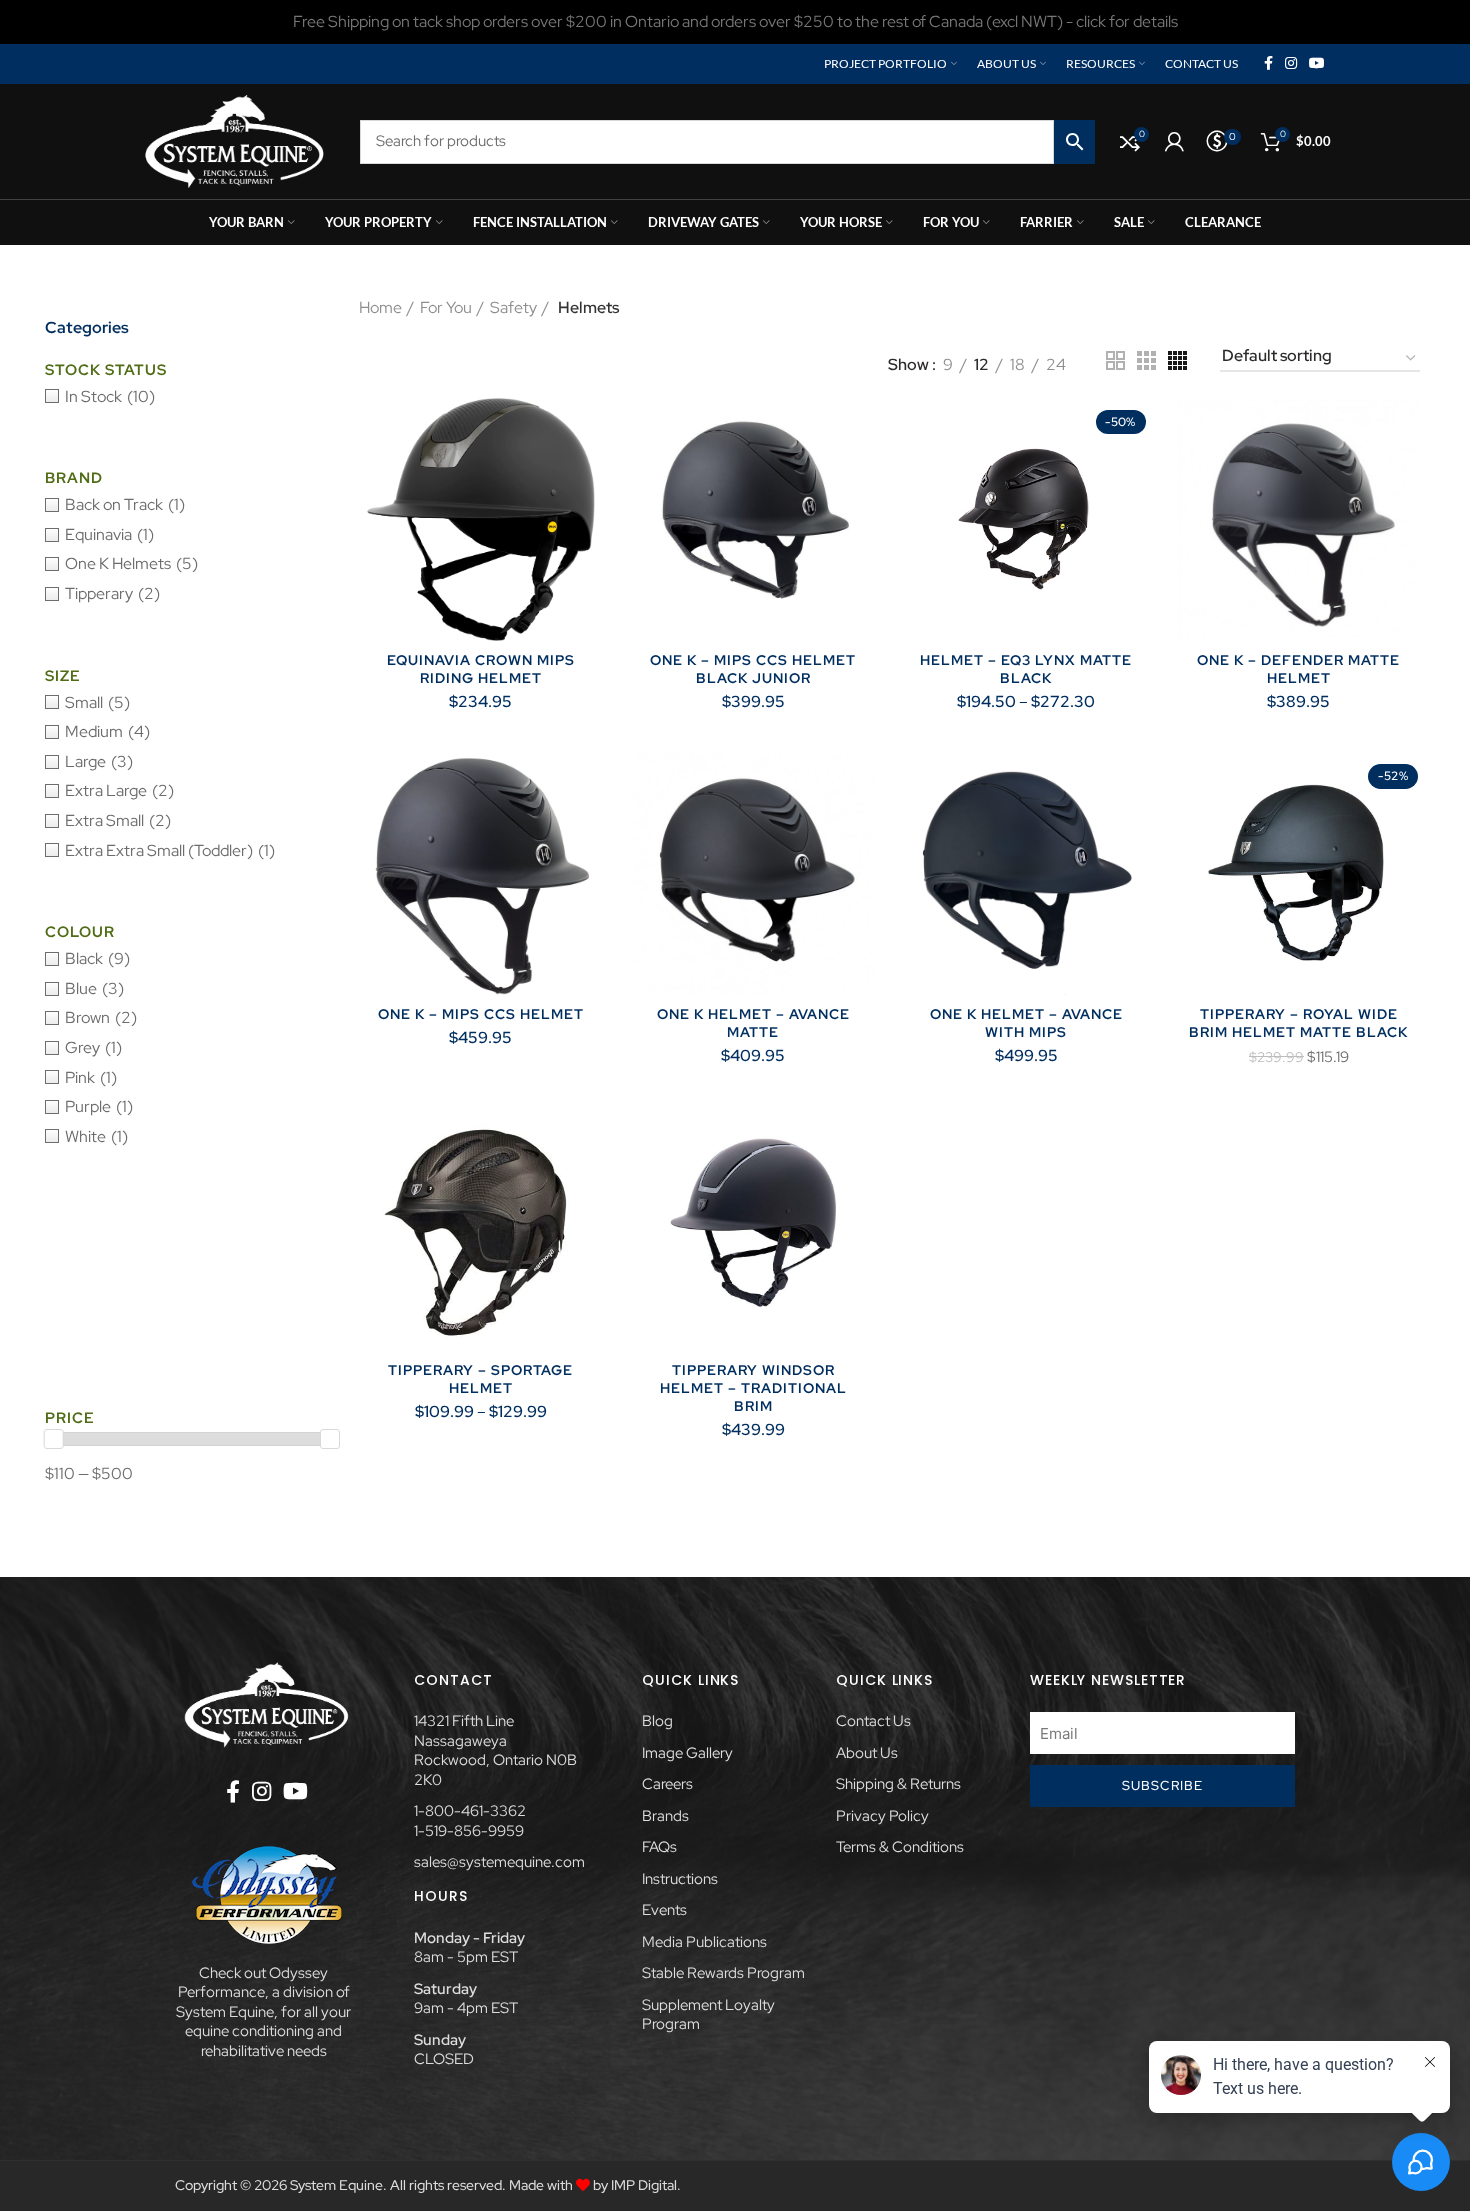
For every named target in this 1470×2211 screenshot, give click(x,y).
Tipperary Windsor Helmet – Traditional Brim (753, 1388)
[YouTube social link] (1317, 64)
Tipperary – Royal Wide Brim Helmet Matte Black (1298, 1023)
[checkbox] (192, 397)
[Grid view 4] (1177, 360)
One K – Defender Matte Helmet (1298, 669)
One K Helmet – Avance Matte (753, 1023)
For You (446, 307)
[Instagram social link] (1291, 64)
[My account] (1174, 142)
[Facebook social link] (1268, 64)
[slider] (54, 1439)
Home (380, 307)
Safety (513, 307)
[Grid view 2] (1115, 360)
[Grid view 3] (1146, 360)
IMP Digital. (646, 2185)
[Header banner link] (735, 22)
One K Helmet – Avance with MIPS (1026, 1023)
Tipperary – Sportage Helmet (480, 1379)
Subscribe (1163, 1785)
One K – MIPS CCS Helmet (481, 1014)
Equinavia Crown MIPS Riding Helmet (481, 669)
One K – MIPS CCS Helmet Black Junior (753, 669)
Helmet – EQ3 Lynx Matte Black (1026, 669)
